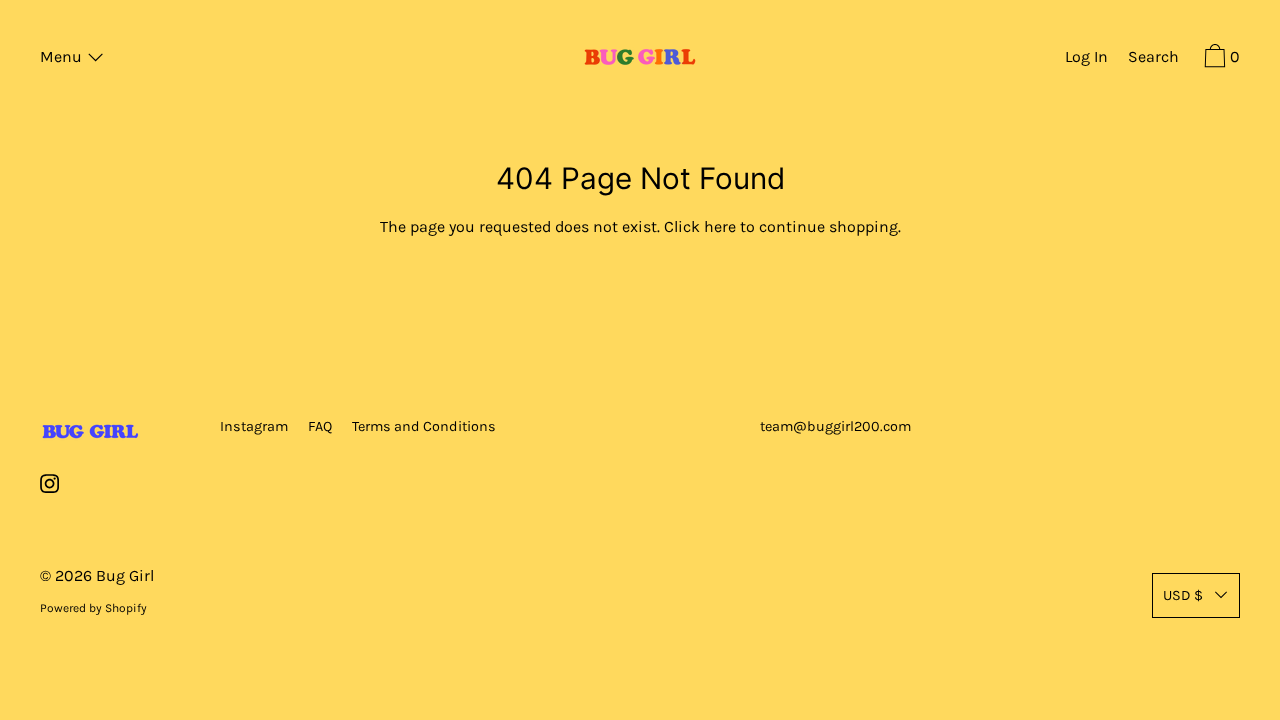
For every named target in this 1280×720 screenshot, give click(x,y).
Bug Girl (125, 575)
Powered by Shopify (93, 608)
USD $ (1183, 595)
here (720, 226)
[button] (1153, 59)
